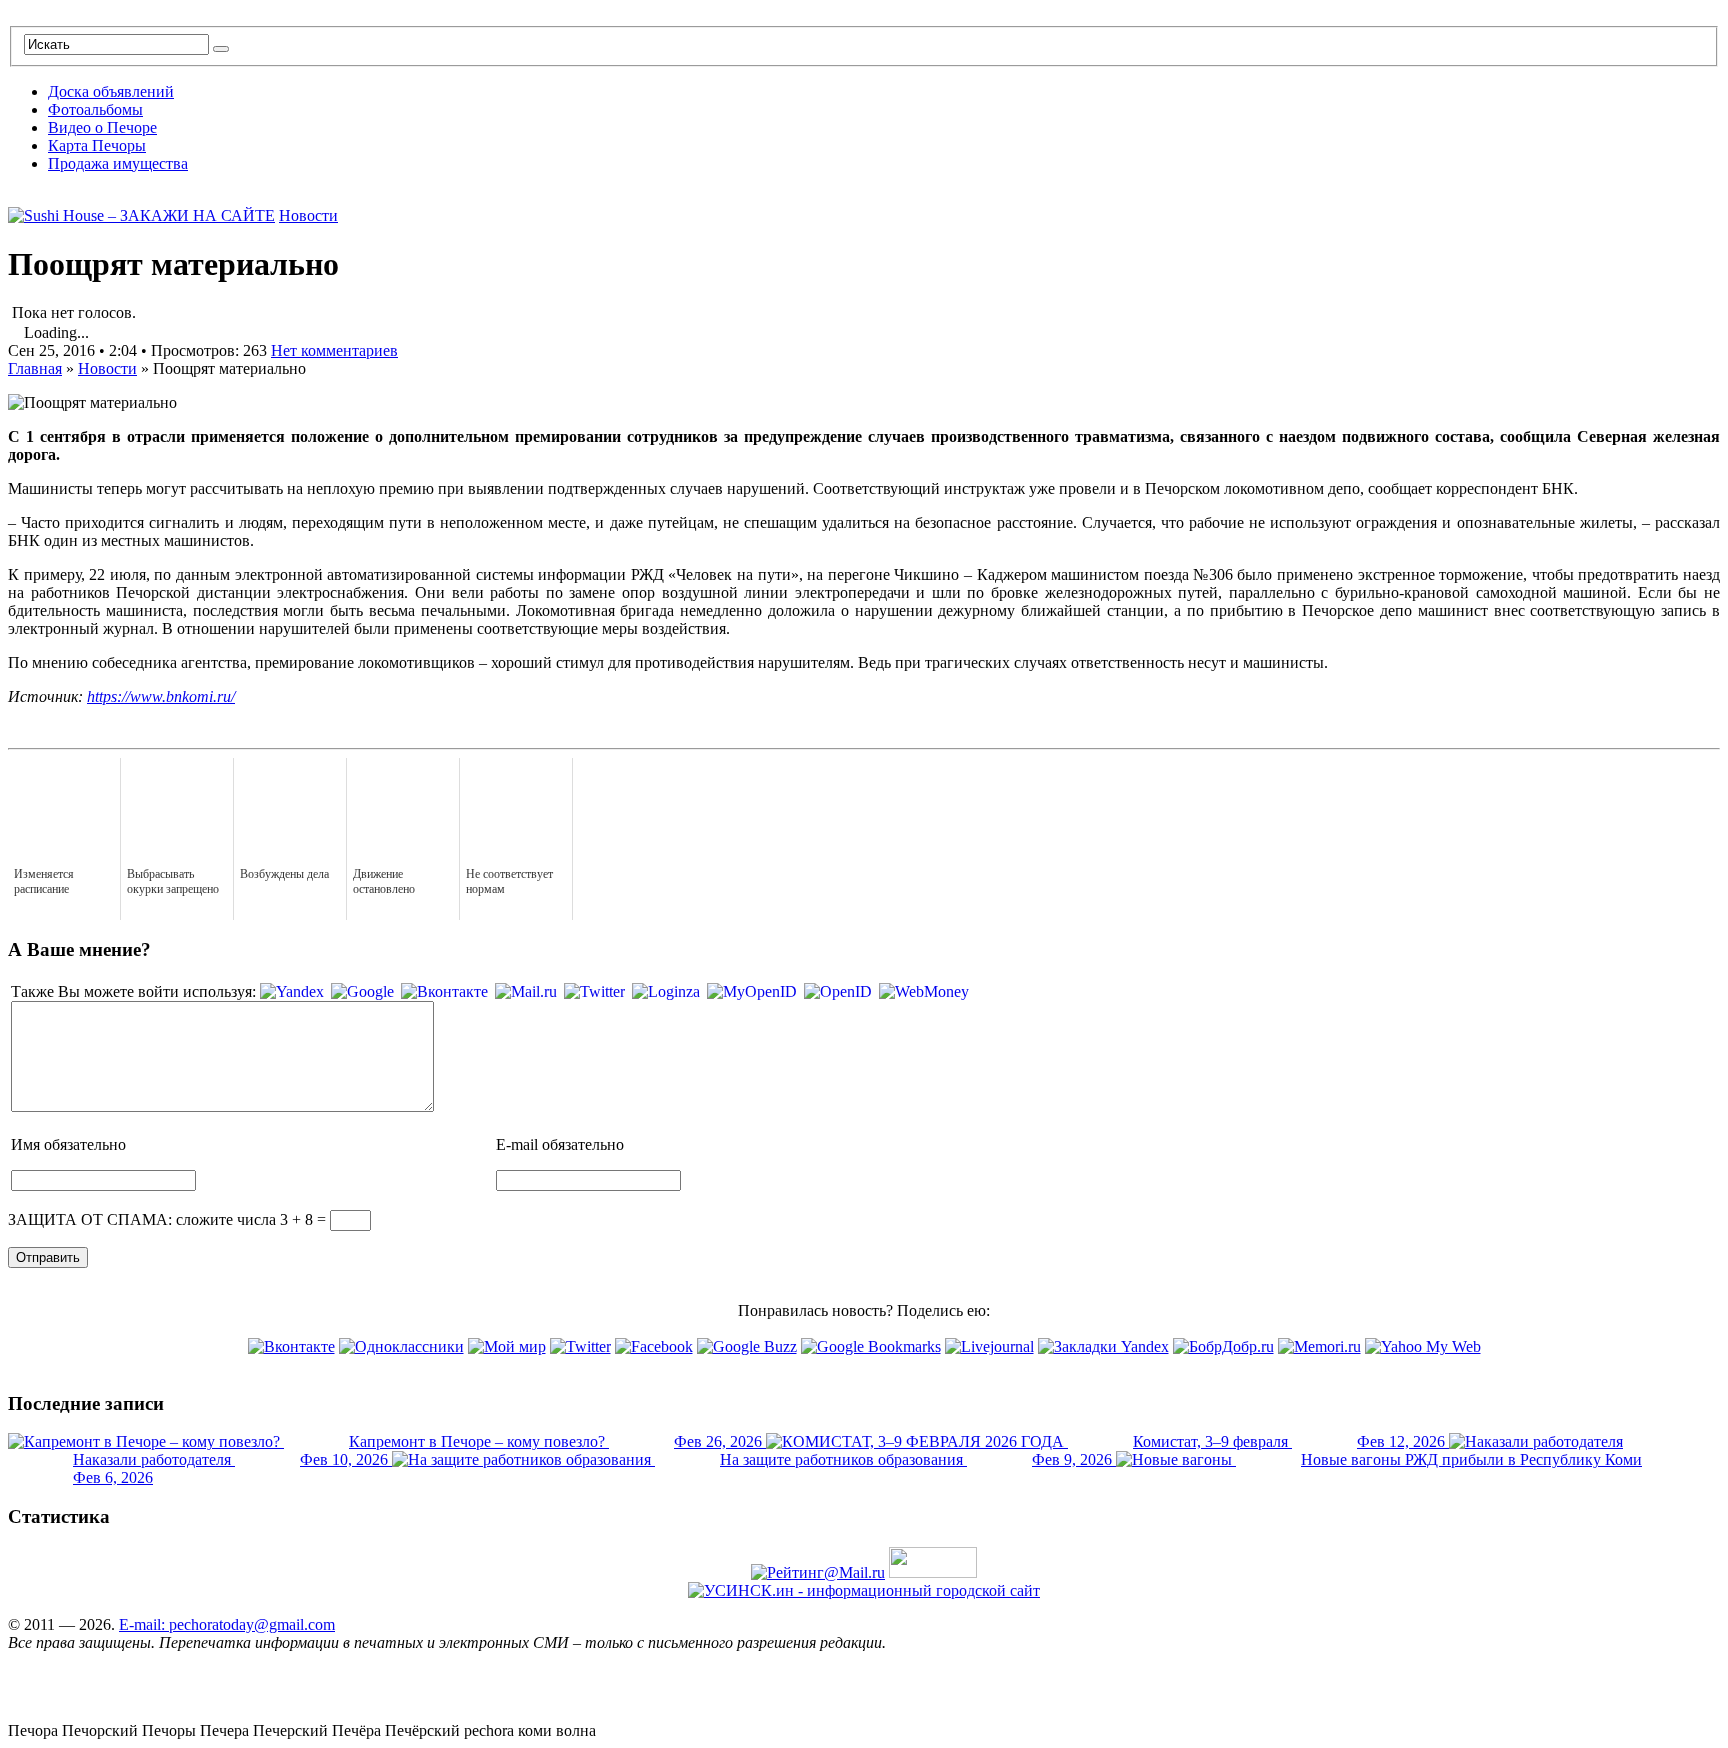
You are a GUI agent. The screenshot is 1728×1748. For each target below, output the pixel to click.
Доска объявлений (111, 91)
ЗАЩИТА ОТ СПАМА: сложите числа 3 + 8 (160, 1219)
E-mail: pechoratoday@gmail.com (227, 1624)
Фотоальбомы (95, 109)
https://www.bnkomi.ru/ (161, 696)
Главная (35, 368)
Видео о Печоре (102, 127)
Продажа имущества (118, 163)
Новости (308, 215)
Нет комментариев (334, 350)
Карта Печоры (97, 145)
